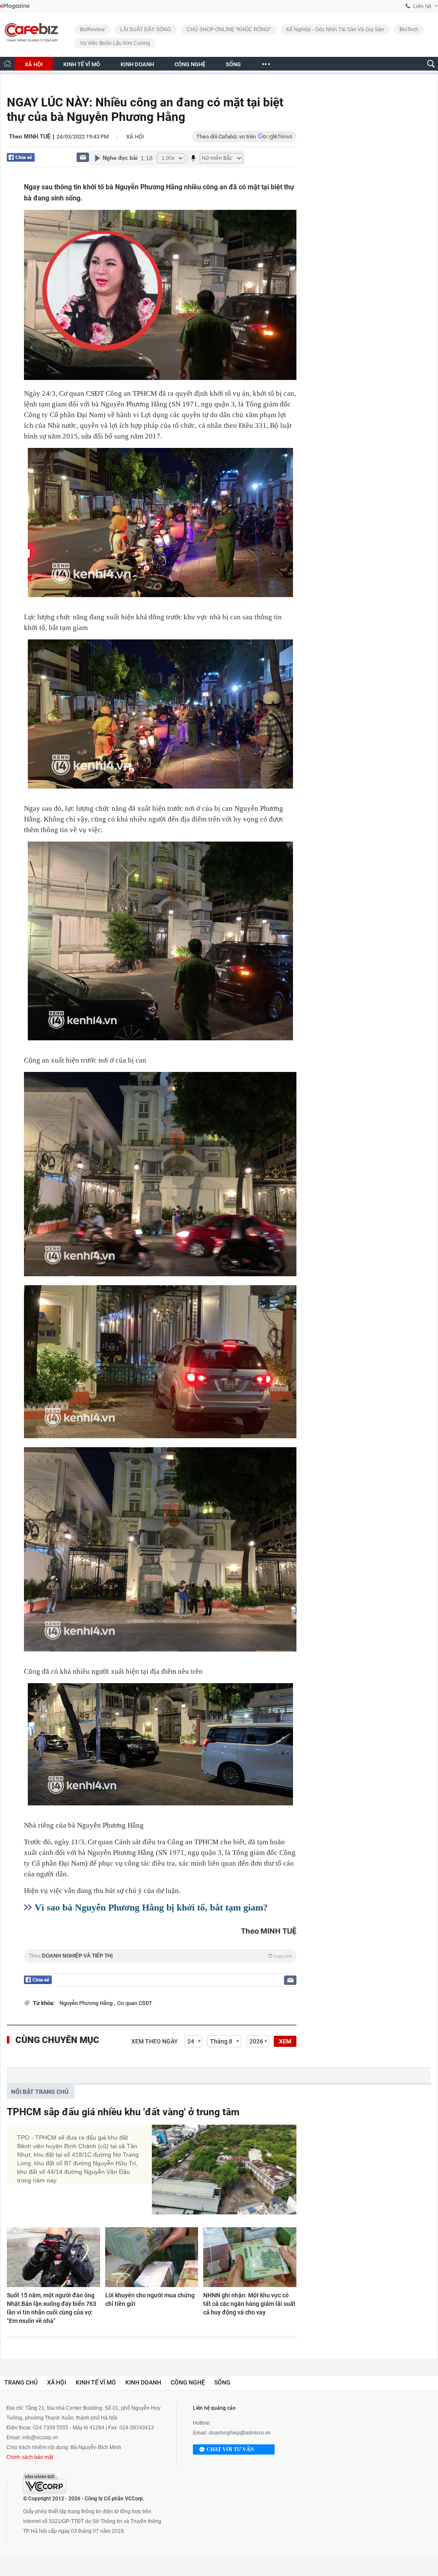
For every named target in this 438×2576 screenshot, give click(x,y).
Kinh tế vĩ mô (96, 2382)
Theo (160, 1956)
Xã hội (135, 137)
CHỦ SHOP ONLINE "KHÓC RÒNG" (229, 29)
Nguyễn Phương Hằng (87, 2003)
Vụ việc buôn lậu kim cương (115, 43)
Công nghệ (188, 2382)
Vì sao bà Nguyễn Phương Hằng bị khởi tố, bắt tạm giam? (151, 1907)
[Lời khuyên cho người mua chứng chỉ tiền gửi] (152, 2257)
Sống (222, 2382)
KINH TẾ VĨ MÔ (82, 64)
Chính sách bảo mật (30, 2457)
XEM (285, 2041)
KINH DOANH (137, 64)
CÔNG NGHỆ (190, 64)
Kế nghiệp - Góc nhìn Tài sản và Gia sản (335, 29)
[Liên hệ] (83, 157)
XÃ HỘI (34, 64)
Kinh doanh (143, 2382)
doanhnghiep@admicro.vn (240, 2433)
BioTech (409, 29)
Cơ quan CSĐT (135, 2003)
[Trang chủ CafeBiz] (7, 63)
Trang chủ (21, 2382)
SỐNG (233, 64)
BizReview (92, 29)
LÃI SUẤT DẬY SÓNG (146, 29)
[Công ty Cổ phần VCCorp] (44, 2483)
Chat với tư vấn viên (230, 2451)
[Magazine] (15, 6)
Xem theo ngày (155, 2041)
